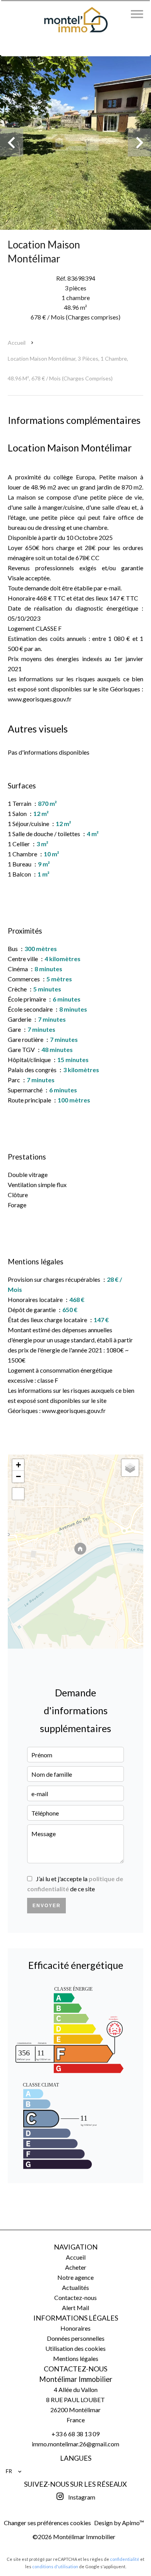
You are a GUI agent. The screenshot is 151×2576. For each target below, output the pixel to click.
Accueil (17, 343)
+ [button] (18, 1465)
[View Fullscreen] (18, 1494)
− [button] (18, 1476)
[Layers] (130, 1468)
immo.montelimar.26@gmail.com (75, 2444)
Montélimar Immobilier (76, 2379)
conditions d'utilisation (55, 2566)
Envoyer (47, 1906)
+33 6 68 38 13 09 (75, 2434)
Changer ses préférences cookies (47, 2523)
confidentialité (125, 2559)
